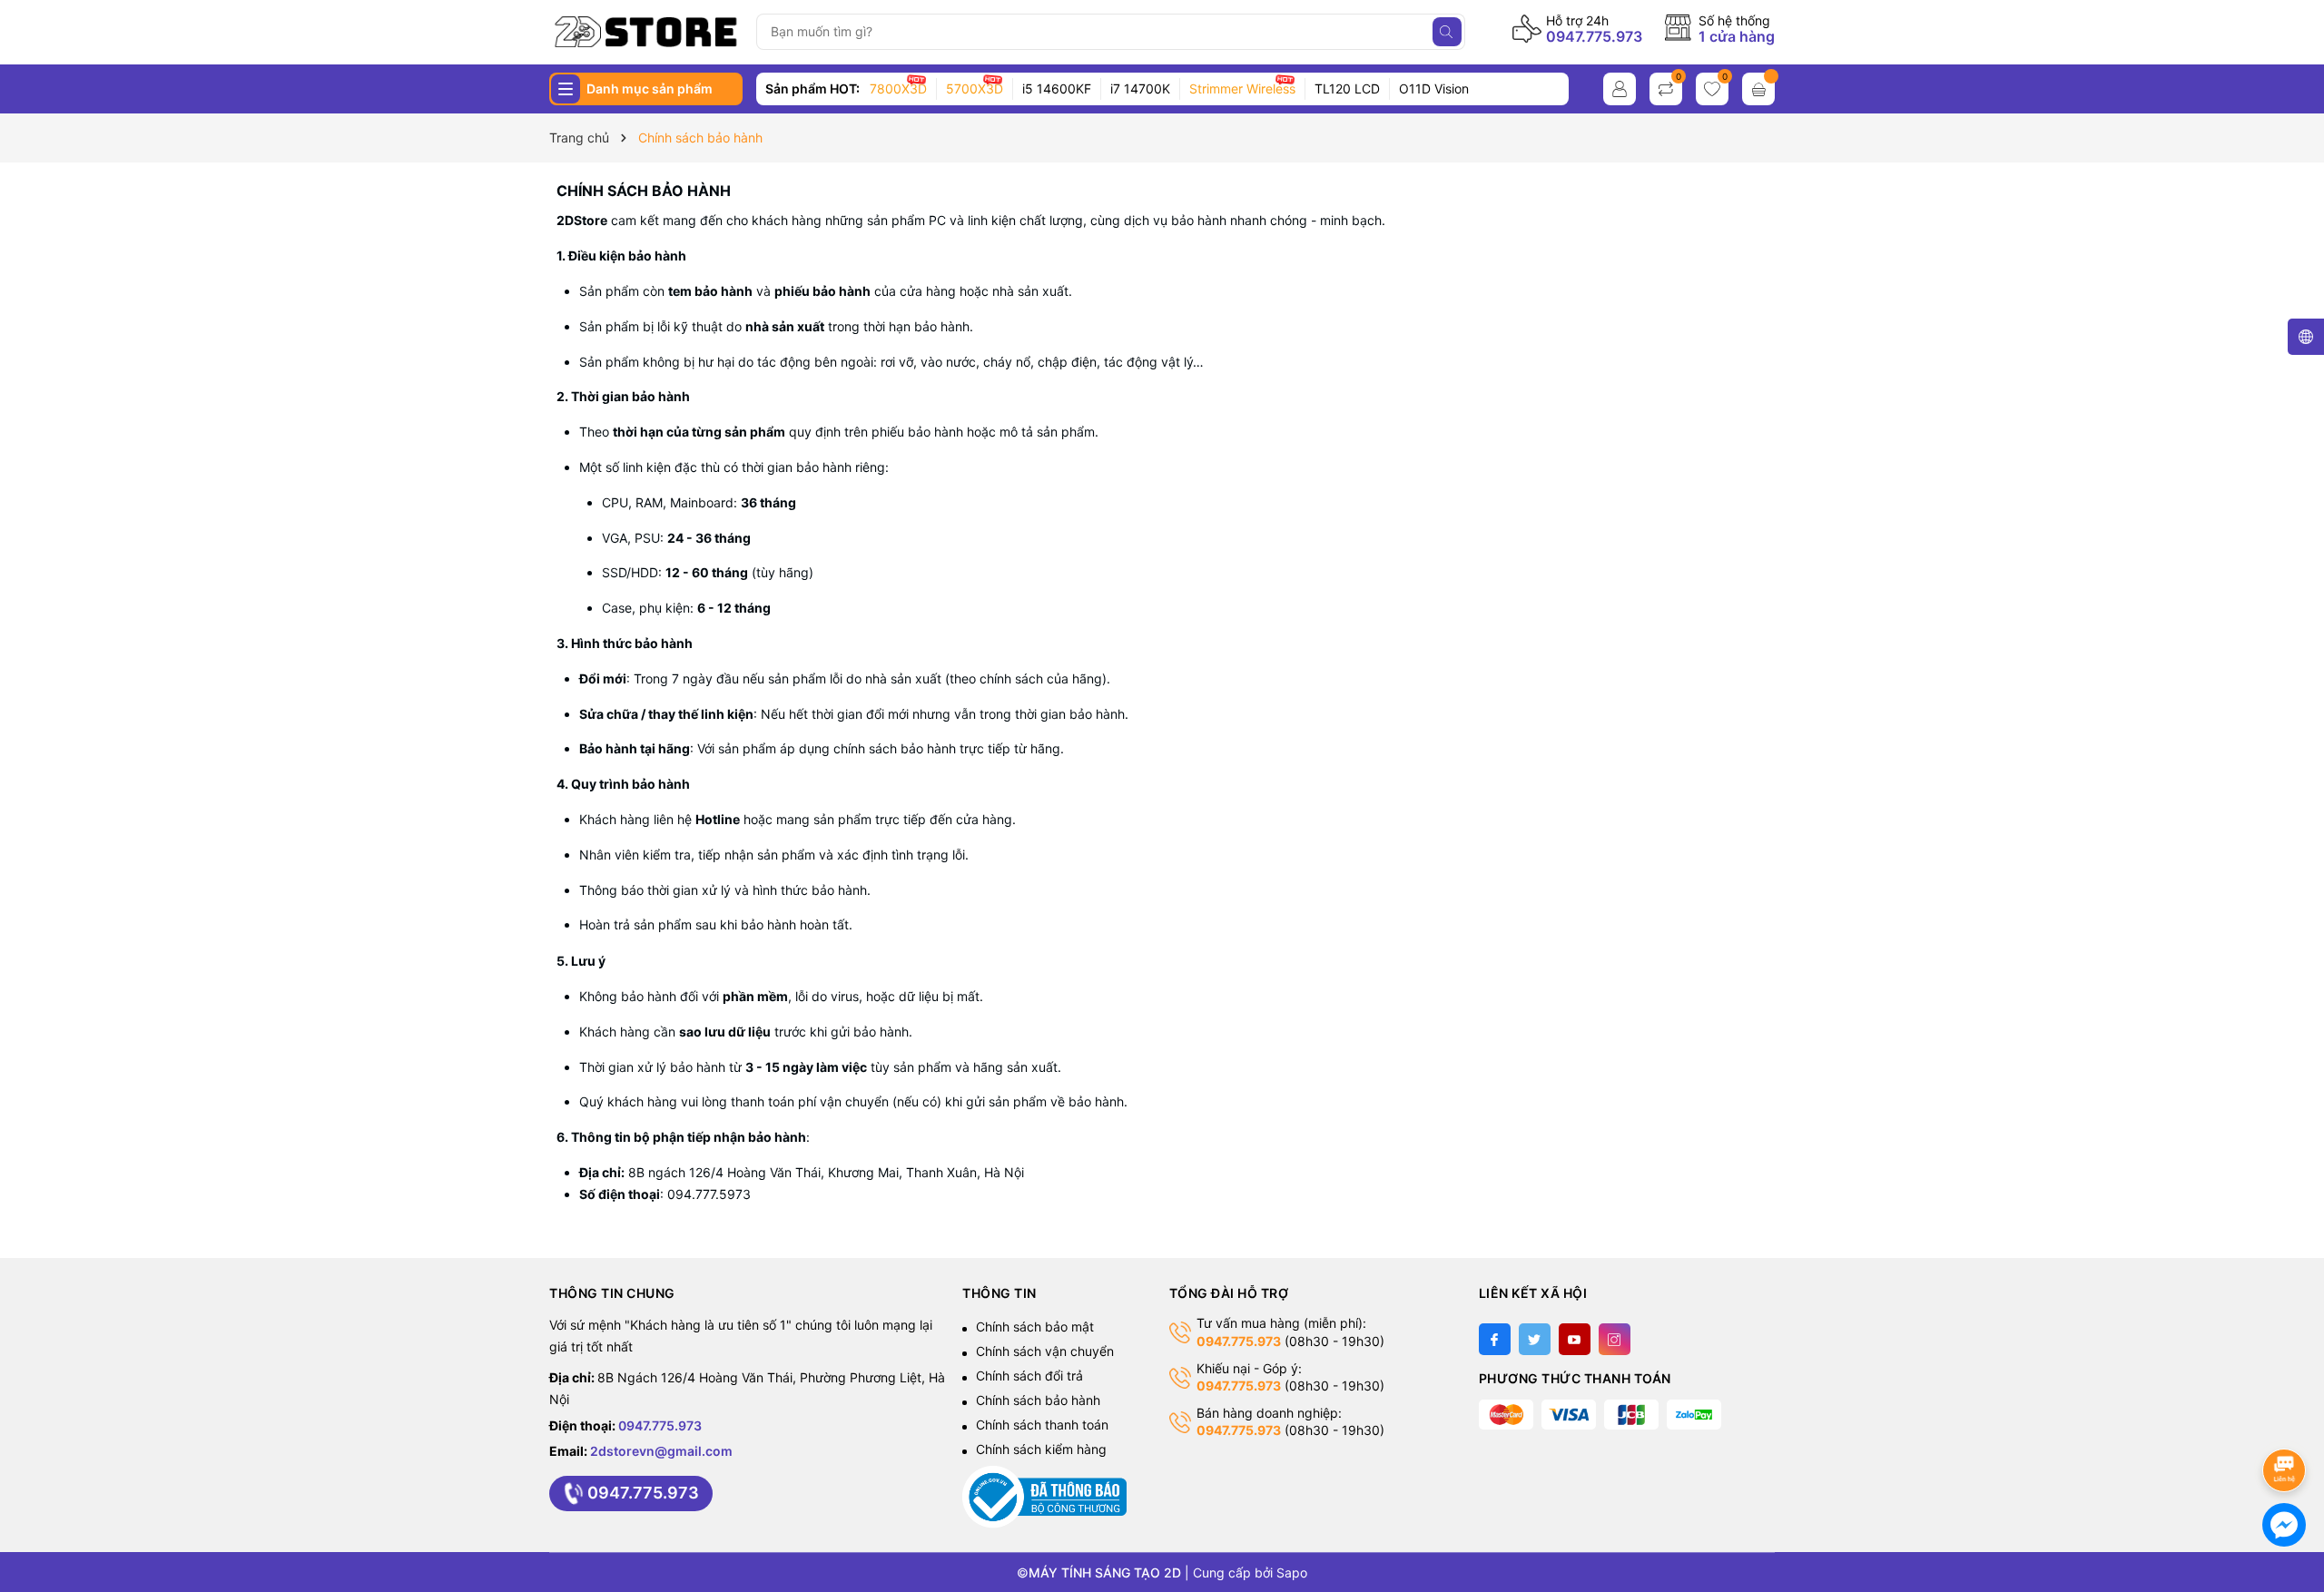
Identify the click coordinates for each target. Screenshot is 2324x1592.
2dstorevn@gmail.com (661, 1451)
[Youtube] (1575, 1339)
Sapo (1292, 1572)
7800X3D (898, 88)
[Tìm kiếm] (1447, 32)
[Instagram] (1615, 1339)
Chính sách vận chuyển (1045, 1351)
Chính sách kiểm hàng (1041, 1449)
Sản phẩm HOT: (812, 88)
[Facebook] (1495, 1339)
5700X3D (975, 88)
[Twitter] (1535, 1339)
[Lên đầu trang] (2287, 1422)
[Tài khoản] (1620, 89)
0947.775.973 (1594, 36)
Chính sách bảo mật (1035, 1327)
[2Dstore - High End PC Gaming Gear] (646, 32)
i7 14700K (1140, 88)
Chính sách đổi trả (1029, 1376)
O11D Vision (1434, 88)
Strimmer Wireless (1242, 88)
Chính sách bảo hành (644, 191)
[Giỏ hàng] (1758, 89)
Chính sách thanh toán (1042, 1425)
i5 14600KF (1057, 88)
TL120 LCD (1347, 88)
